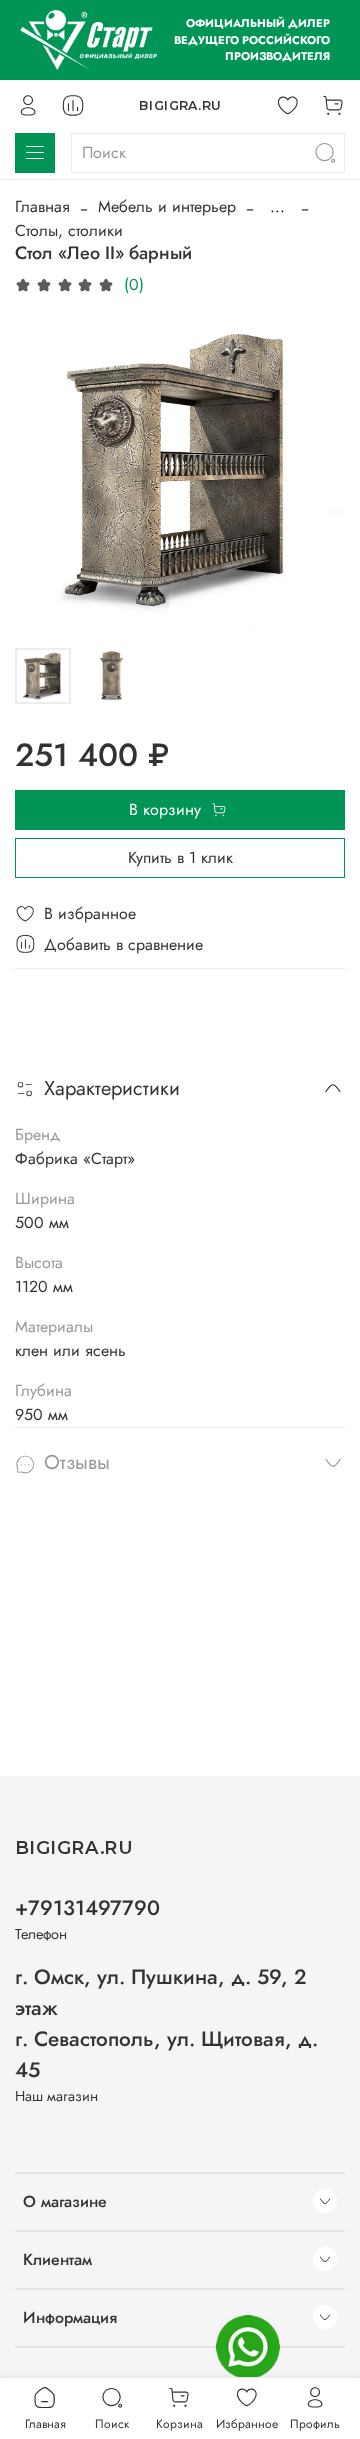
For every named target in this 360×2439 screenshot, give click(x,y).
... (277, 207)
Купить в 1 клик (180, 857)
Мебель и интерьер (167, 206)
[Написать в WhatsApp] (248, 2347)
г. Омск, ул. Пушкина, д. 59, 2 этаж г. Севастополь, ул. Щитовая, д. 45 (166, 2024)
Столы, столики (69, 230)
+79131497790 (87, 1908)
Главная (42, 206)
